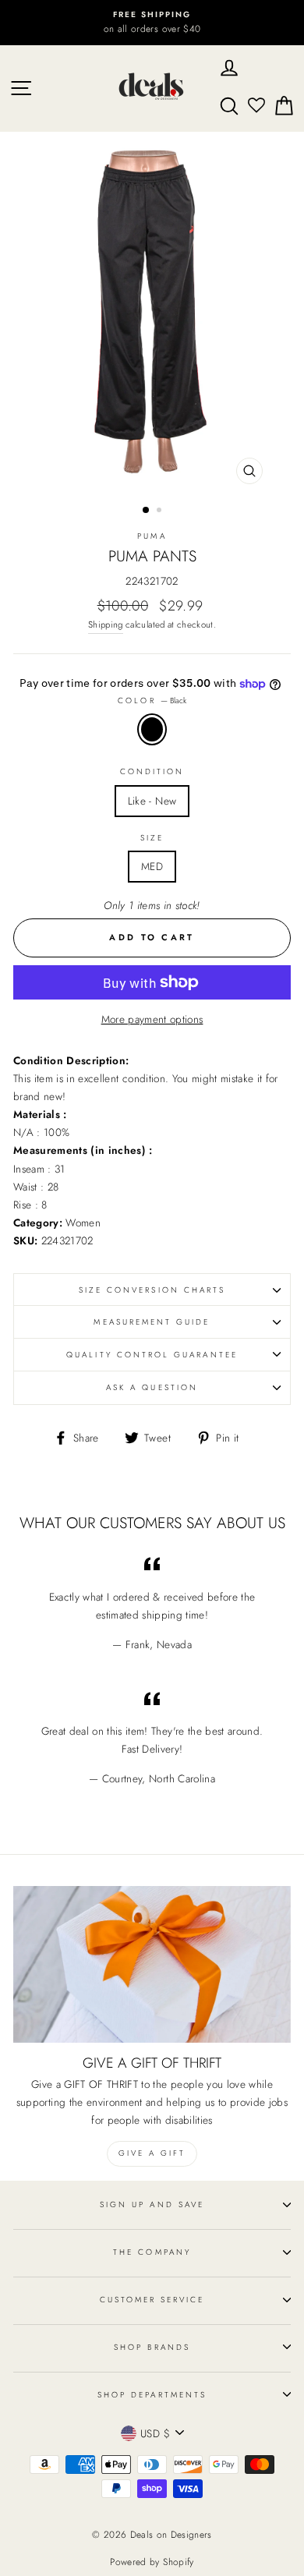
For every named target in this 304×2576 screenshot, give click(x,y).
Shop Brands (152, 2347)
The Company (152, 2252)
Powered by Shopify (152, 2562)
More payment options (152, 1019)
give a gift (152, 2153)
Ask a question (152, 1387)
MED (152, 866)
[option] (152, 23)
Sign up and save (152, 2204)
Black (152, 729)
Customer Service (152, 2300)
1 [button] (147, 511)
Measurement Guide (152, 1322)
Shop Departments (152, 2395)
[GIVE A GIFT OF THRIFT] (152, 1964)
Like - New (152, 801)
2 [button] (161, 511)
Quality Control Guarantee (152, 1355)
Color (152, 701)
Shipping (106, 625)
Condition (152, 771)
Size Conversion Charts (152, 1290)
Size (152, 838)
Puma (152, 536)
